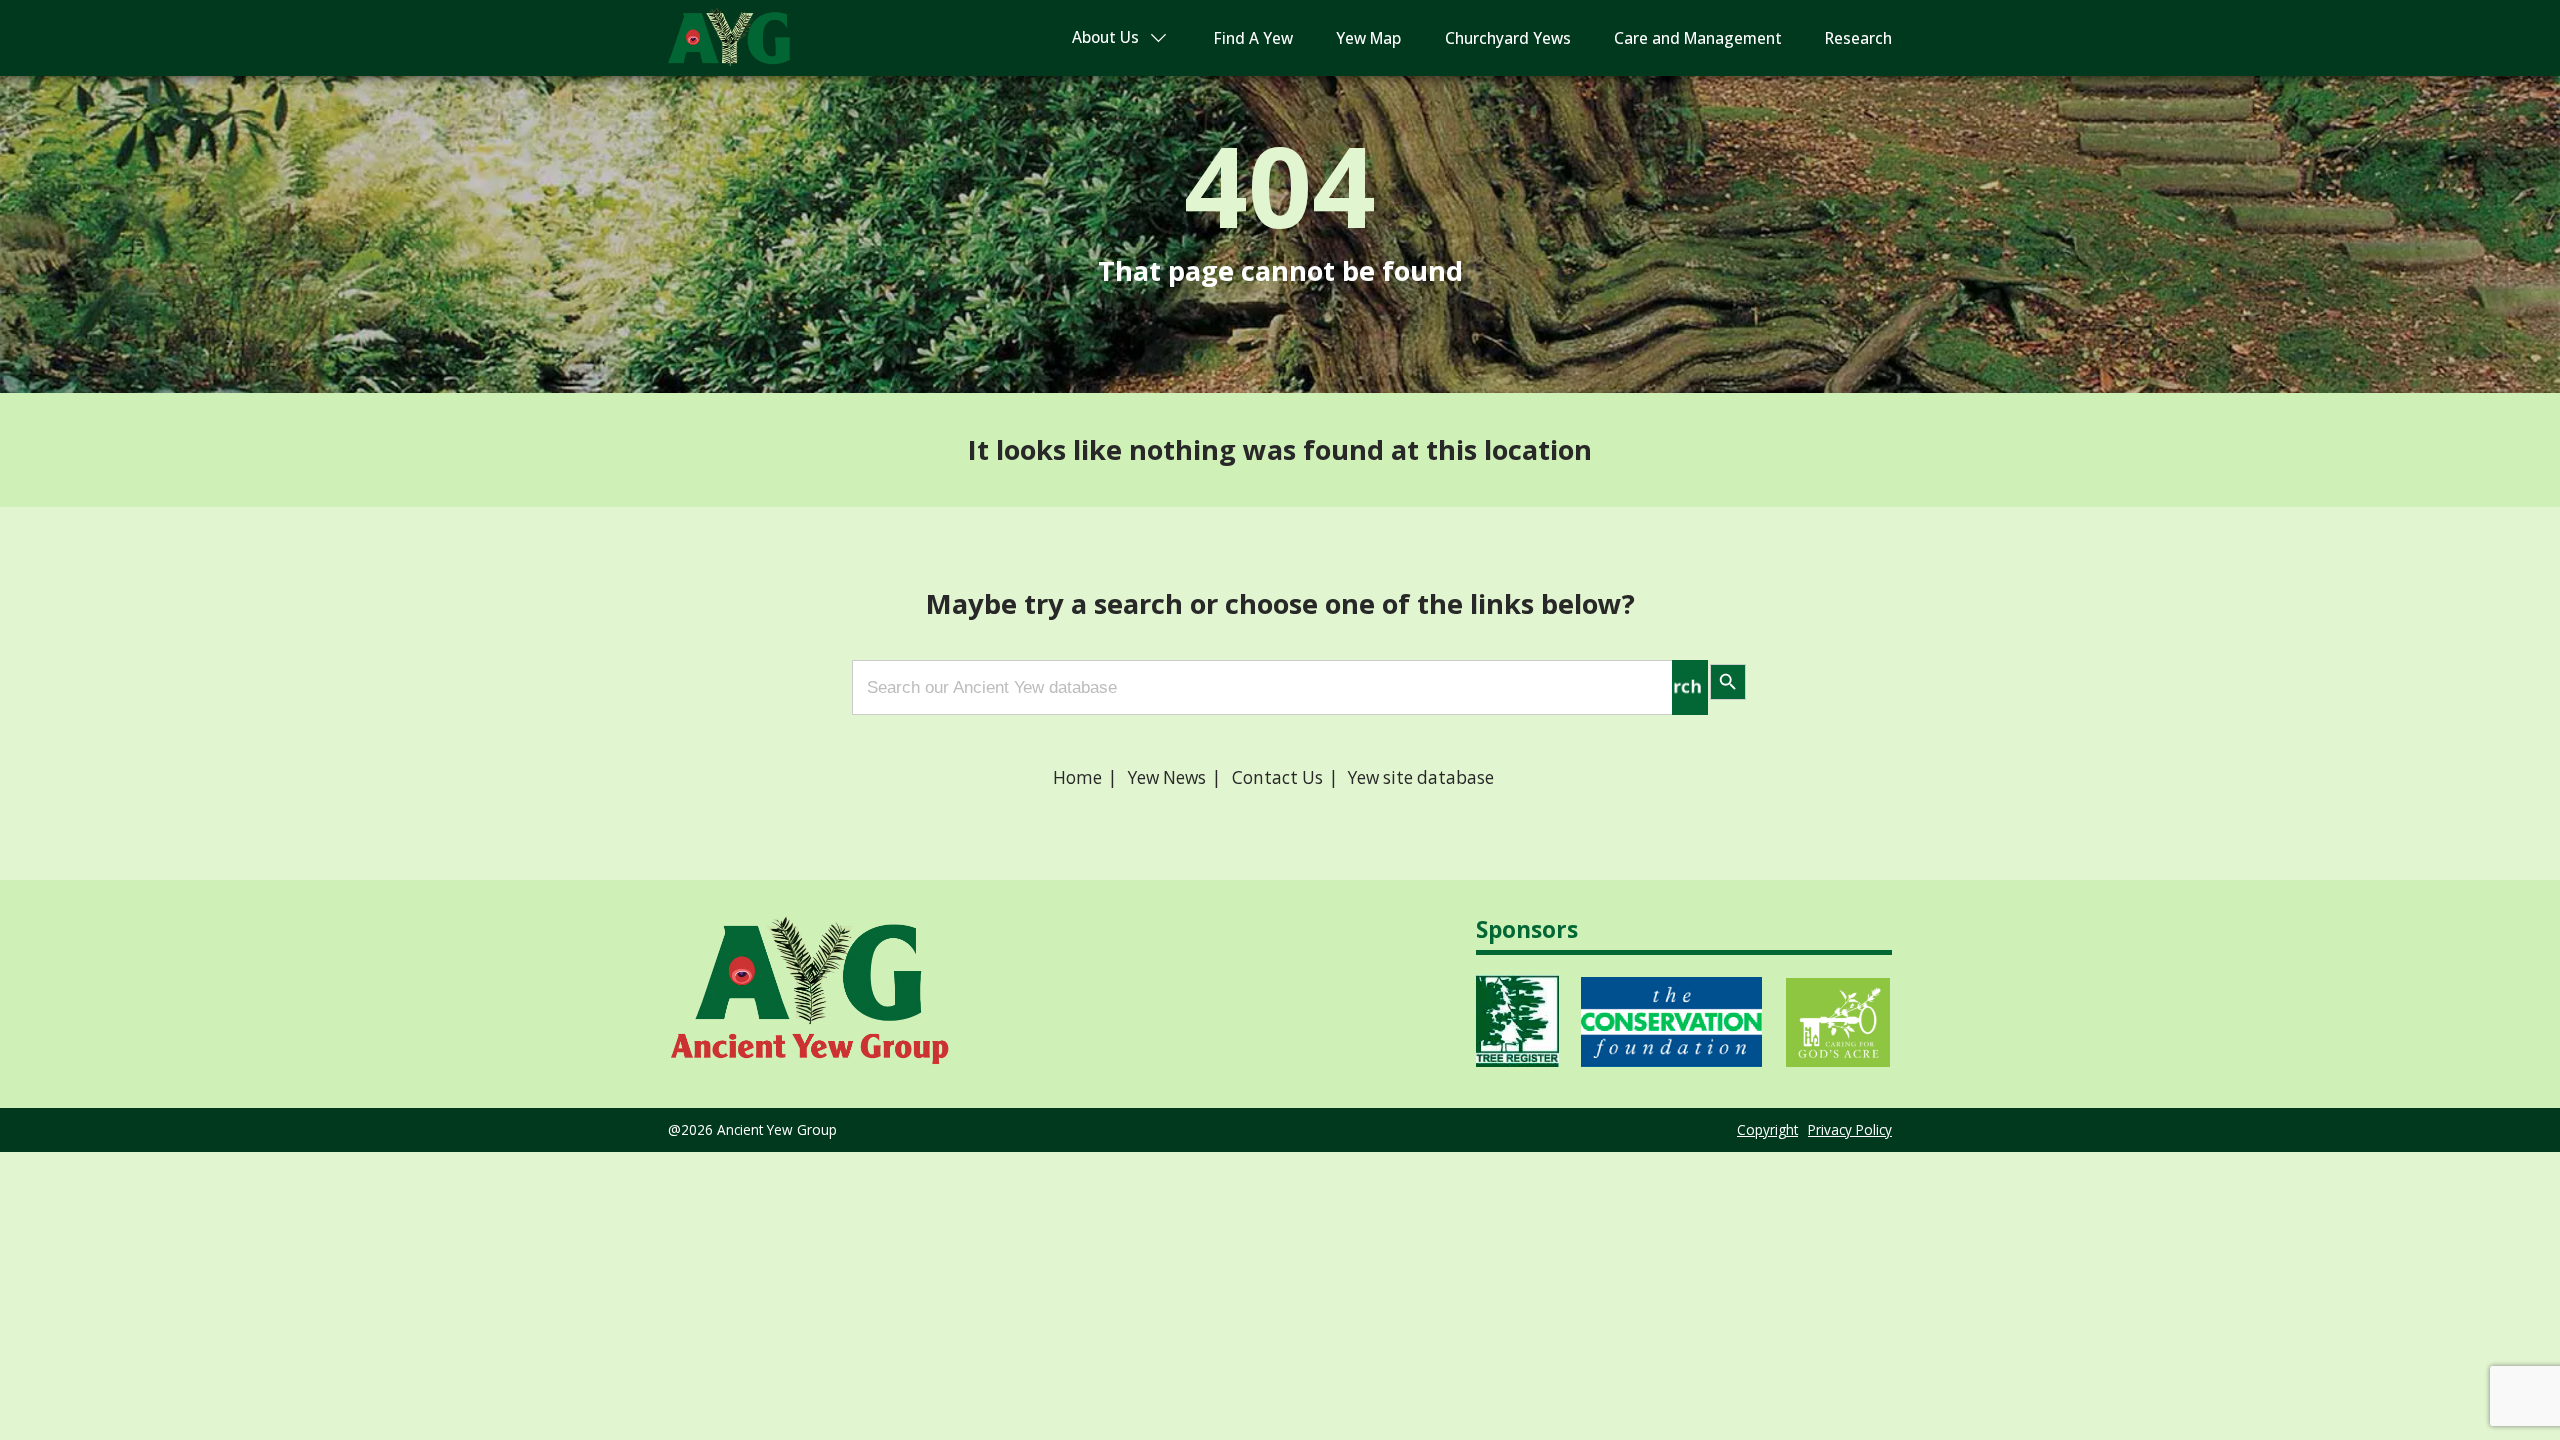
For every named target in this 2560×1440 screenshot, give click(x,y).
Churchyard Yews (1508, 38)
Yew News (1167, 777)
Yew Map (1368, 38)
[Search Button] (1690, 687)
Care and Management (1698, 38)
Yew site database (1421, 777)
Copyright (1767, 1129)
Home (1077, 777)
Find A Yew (1253, 38)
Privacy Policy (1850, 1129)
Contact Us (1277, 777)
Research (1858, 38)
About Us (1105, 37)
